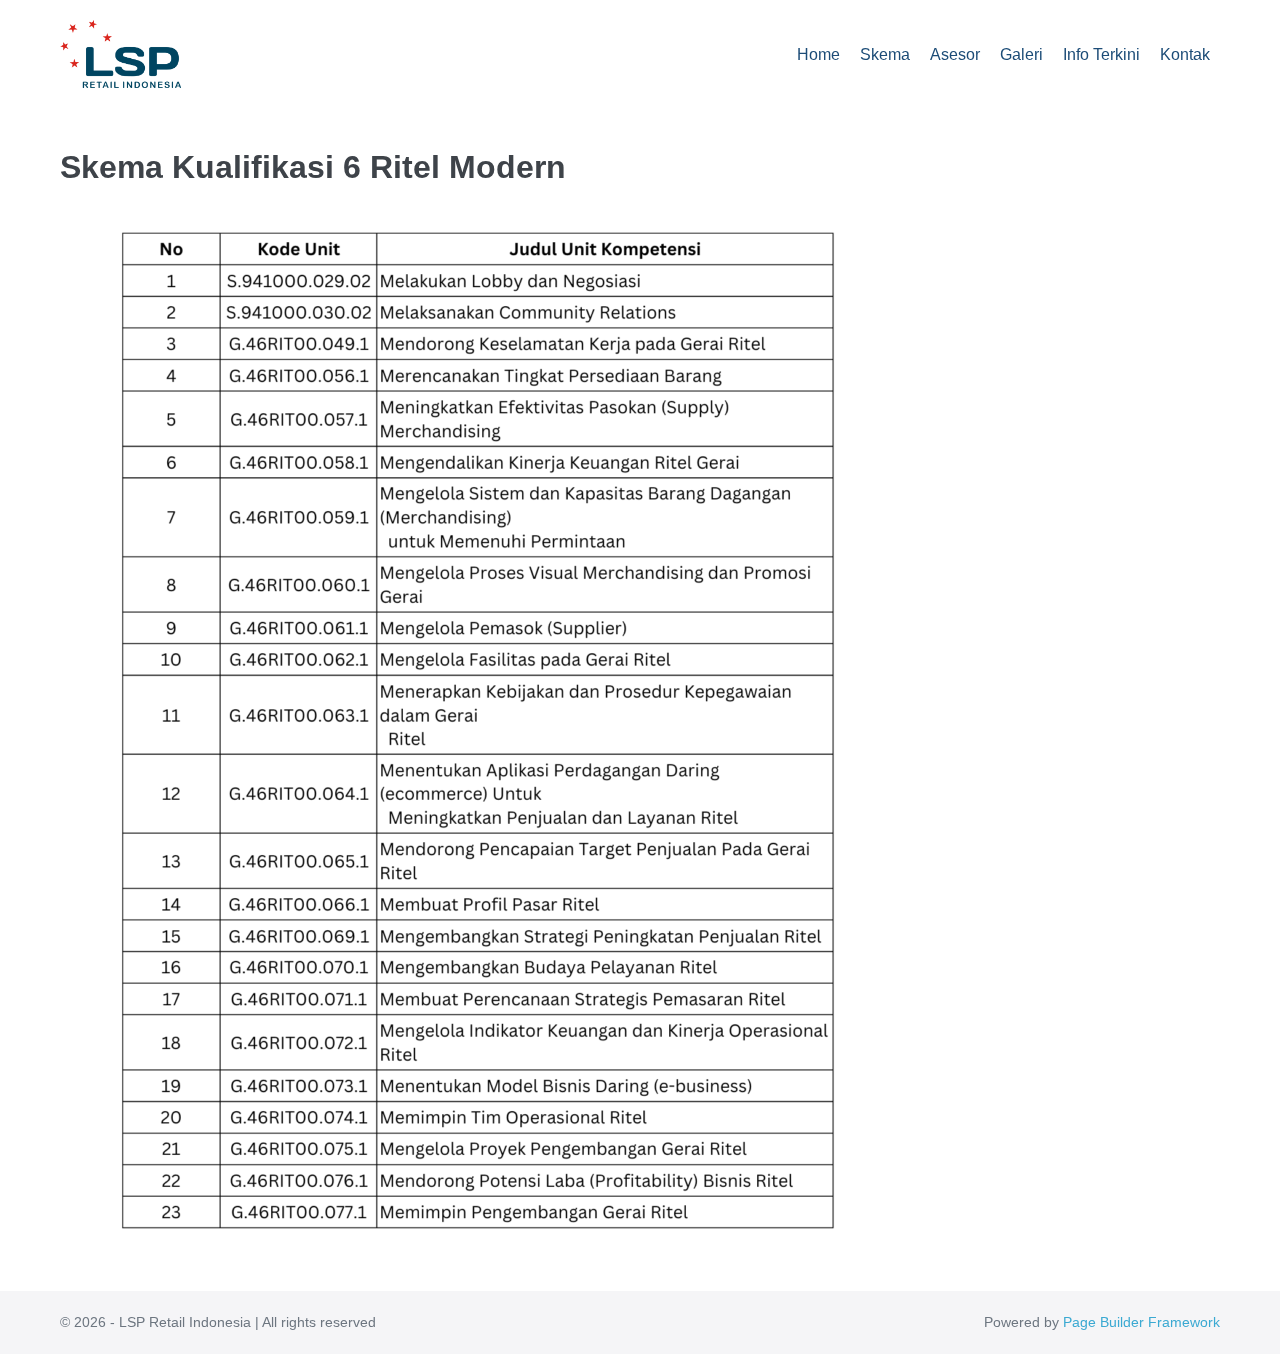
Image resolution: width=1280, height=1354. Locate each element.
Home (818, 54)
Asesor (955, 54)
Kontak (1185, 54)
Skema (885, 54)
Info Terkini (1101, 54)
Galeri (1021, 54)
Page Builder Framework (1141, 1322)
